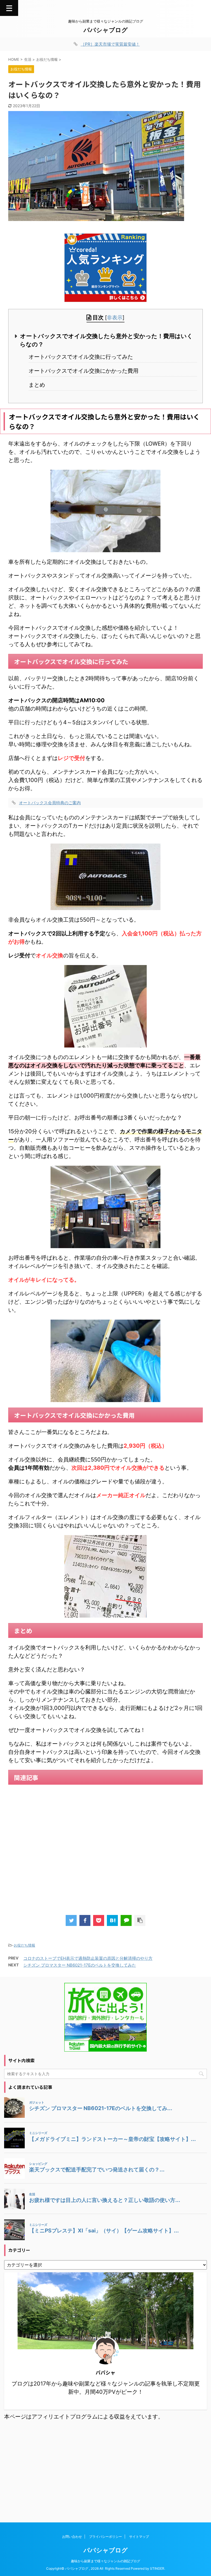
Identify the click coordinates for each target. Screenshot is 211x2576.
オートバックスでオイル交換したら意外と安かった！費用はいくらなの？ (106, 340)
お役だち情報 (24, 1945)
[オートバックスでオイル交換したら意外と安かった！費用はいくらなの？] (112, 1920)
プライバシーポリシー (105, 2537)
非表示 (115, 318)
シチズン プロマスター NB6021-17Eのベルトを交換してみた (80, 1965)
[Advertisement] (105, 1848)
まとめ (37, 385)
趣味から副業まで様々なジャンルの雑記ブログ (105, 2561)
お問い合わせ (72, 2537)
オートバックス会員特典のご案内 (50, 803)
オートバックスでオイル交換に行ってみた (81, 357)
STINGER (157, 2568)
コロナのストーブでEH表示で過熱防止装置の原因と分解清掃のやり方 (88, 1958)
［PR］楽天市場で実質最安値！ (110, 44)
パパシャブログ (106, 30)
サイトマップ (139, 2537)
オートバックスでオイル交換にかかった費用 (84, 371)
